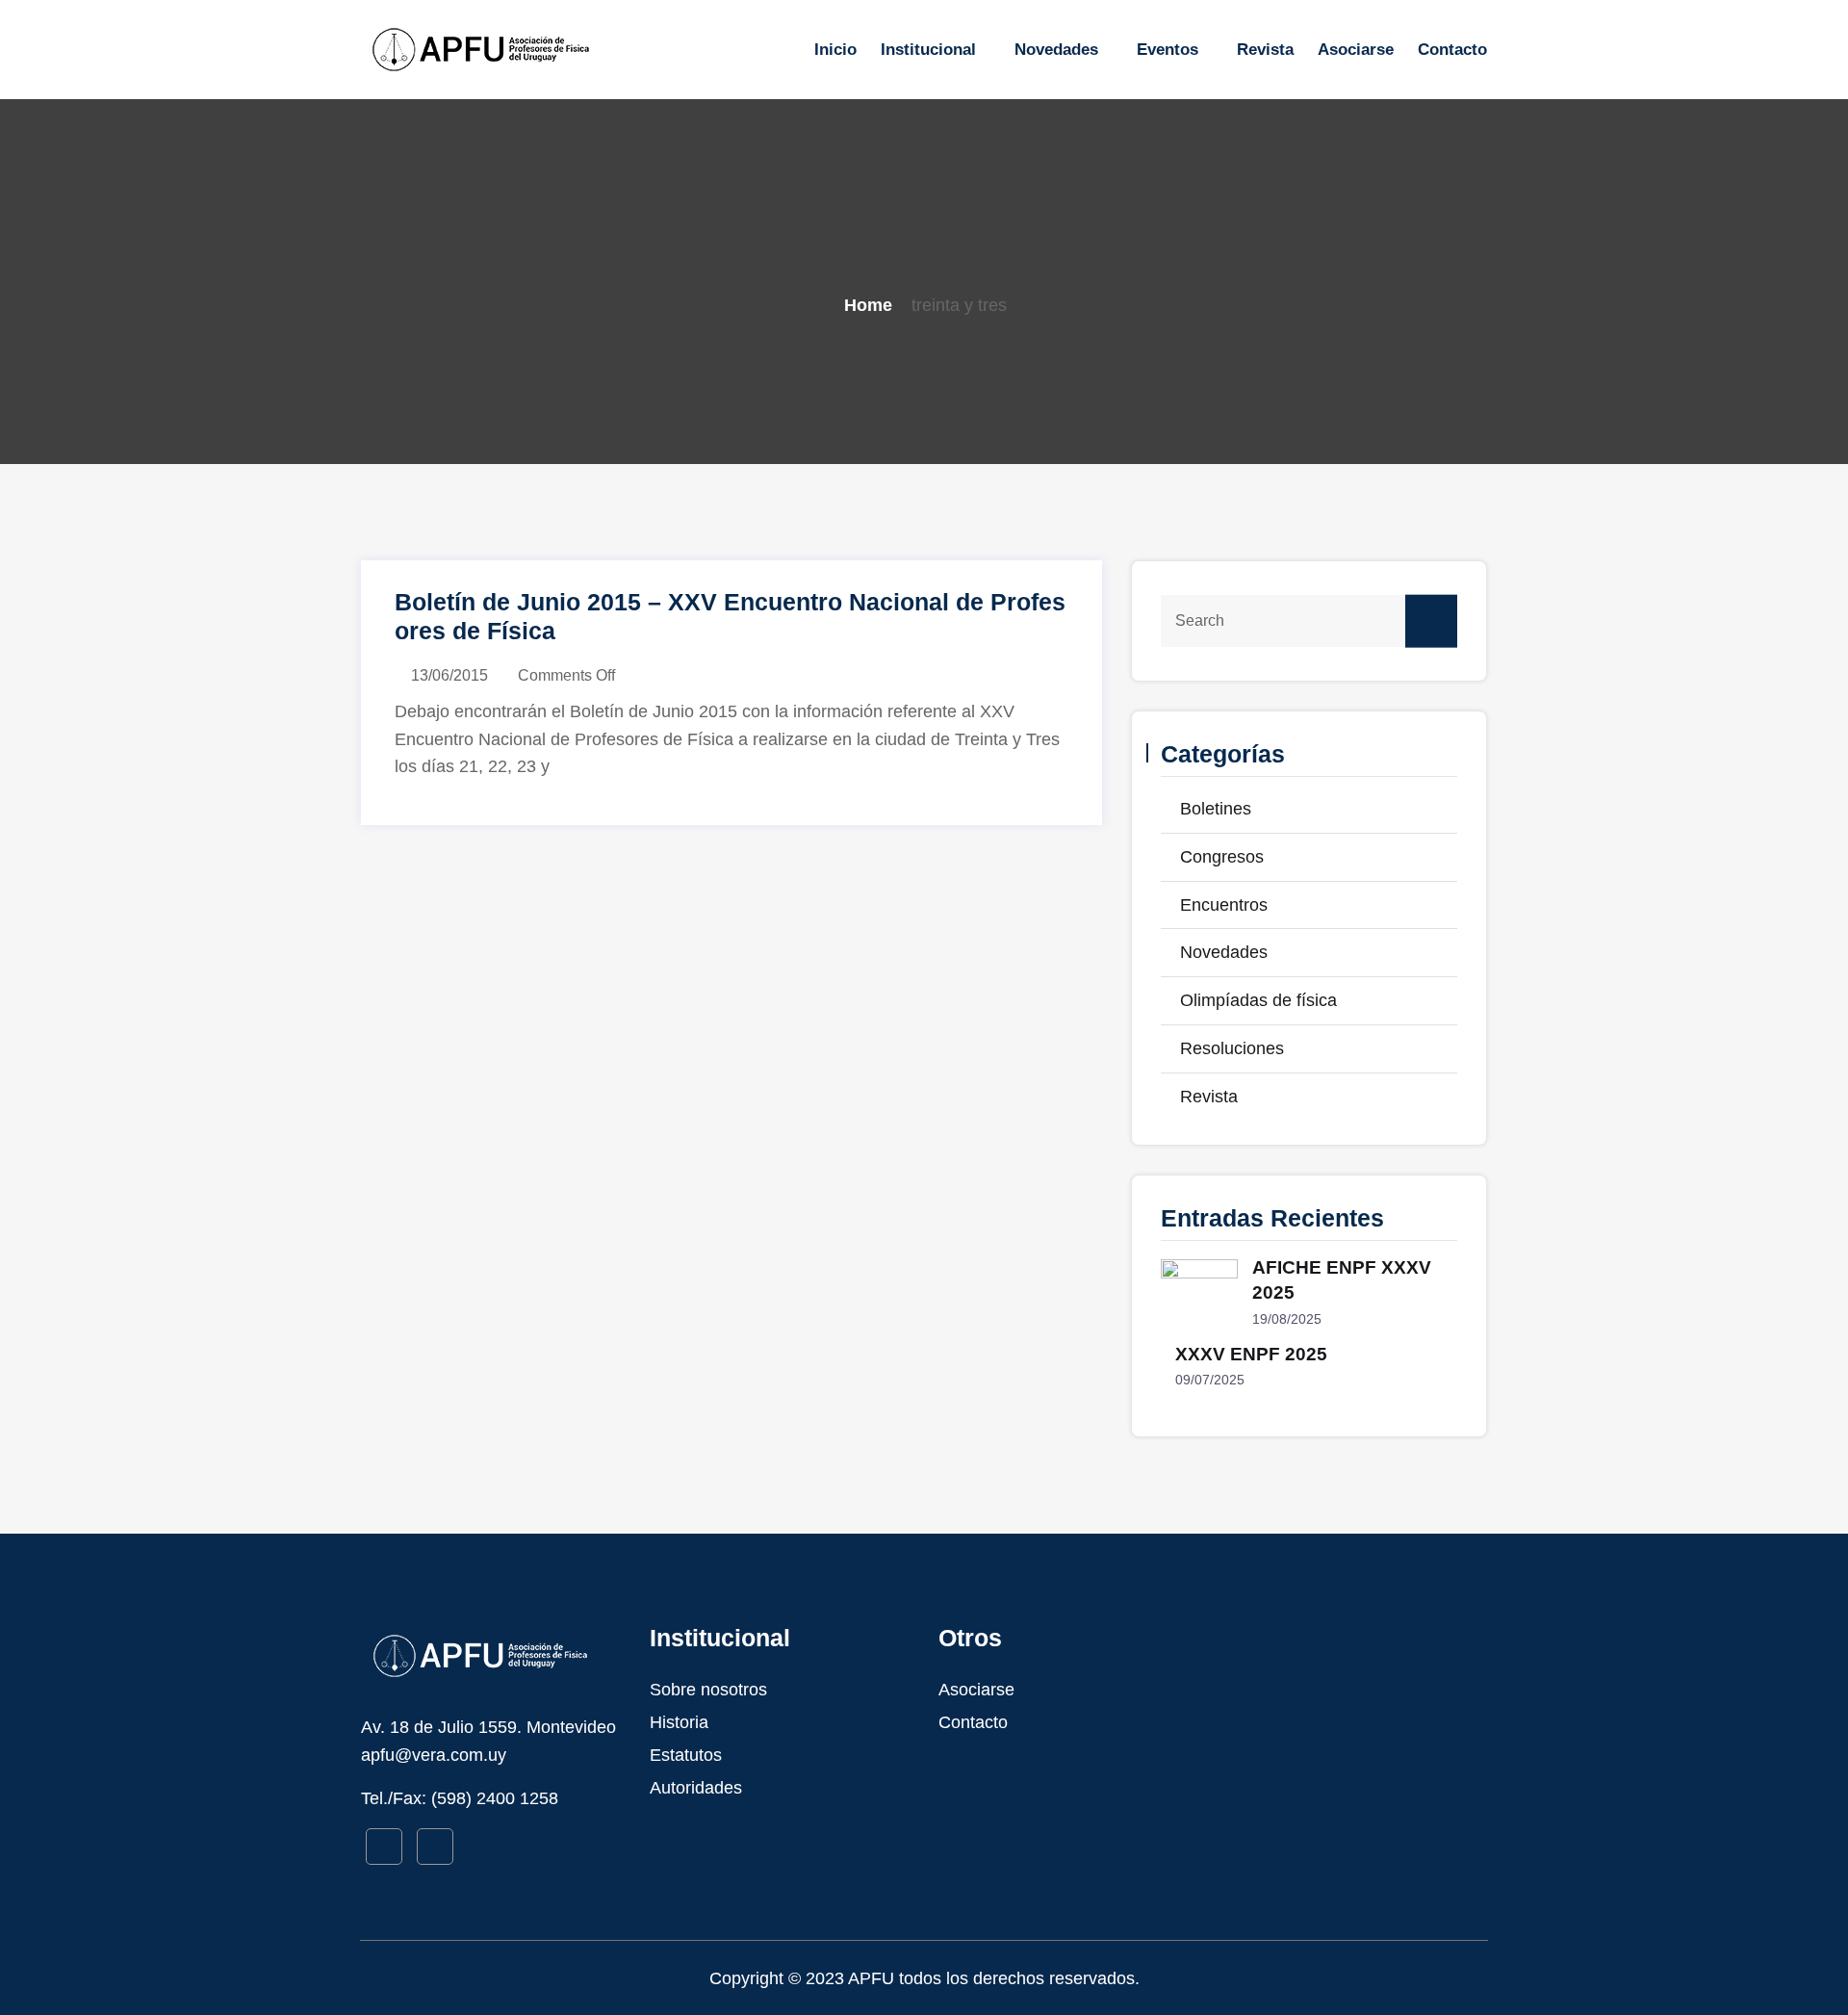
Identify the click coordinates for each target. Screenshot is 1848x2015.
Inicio (835, 50)
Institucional (928, 50)
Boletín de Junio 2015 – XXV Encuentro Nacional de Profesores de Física (730, 616)
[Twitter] (435, 1847)
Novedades (1056, 50)
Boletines (1216, 809)
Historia (679, 1722)
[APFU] (491, 49)
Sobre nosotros (708, 1690)
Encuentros (1224, 905)
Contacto (1452, 50)
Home (868, 305)
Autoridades (696, 1788)
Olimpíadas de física (1258, 1000)
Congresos (1222, 857)
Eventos (1168, 50)
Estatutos (686, 1755)
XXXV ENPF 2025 (1251, 1354)
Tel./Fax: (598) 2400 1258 (460, 1798)
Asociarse (1356, 50)
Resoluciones (1232, 1048)
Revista (1265, 50)
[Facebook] (384, 1847)
